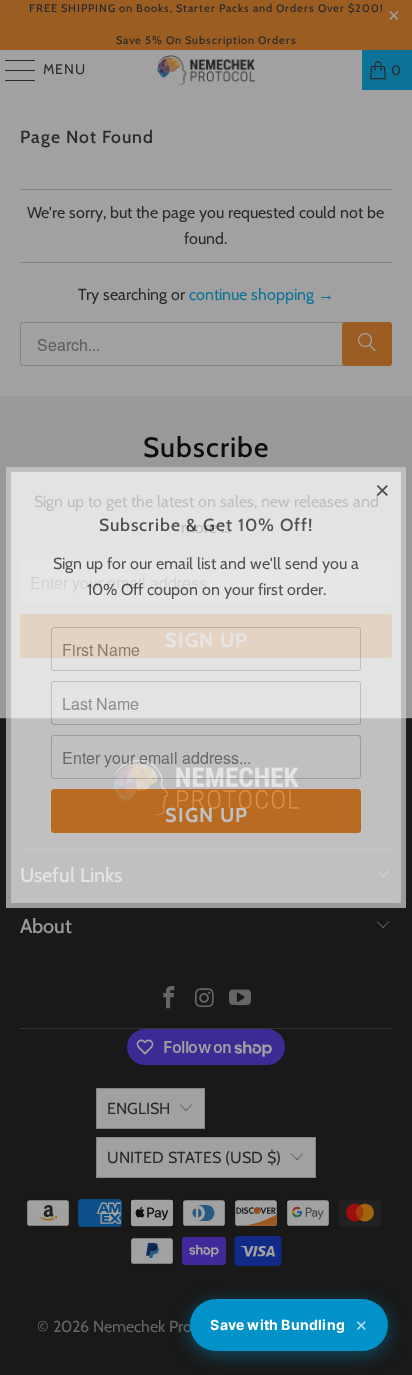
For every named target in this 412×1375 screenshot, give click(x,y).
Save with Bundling (289, 1325)
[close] (383, 490)
